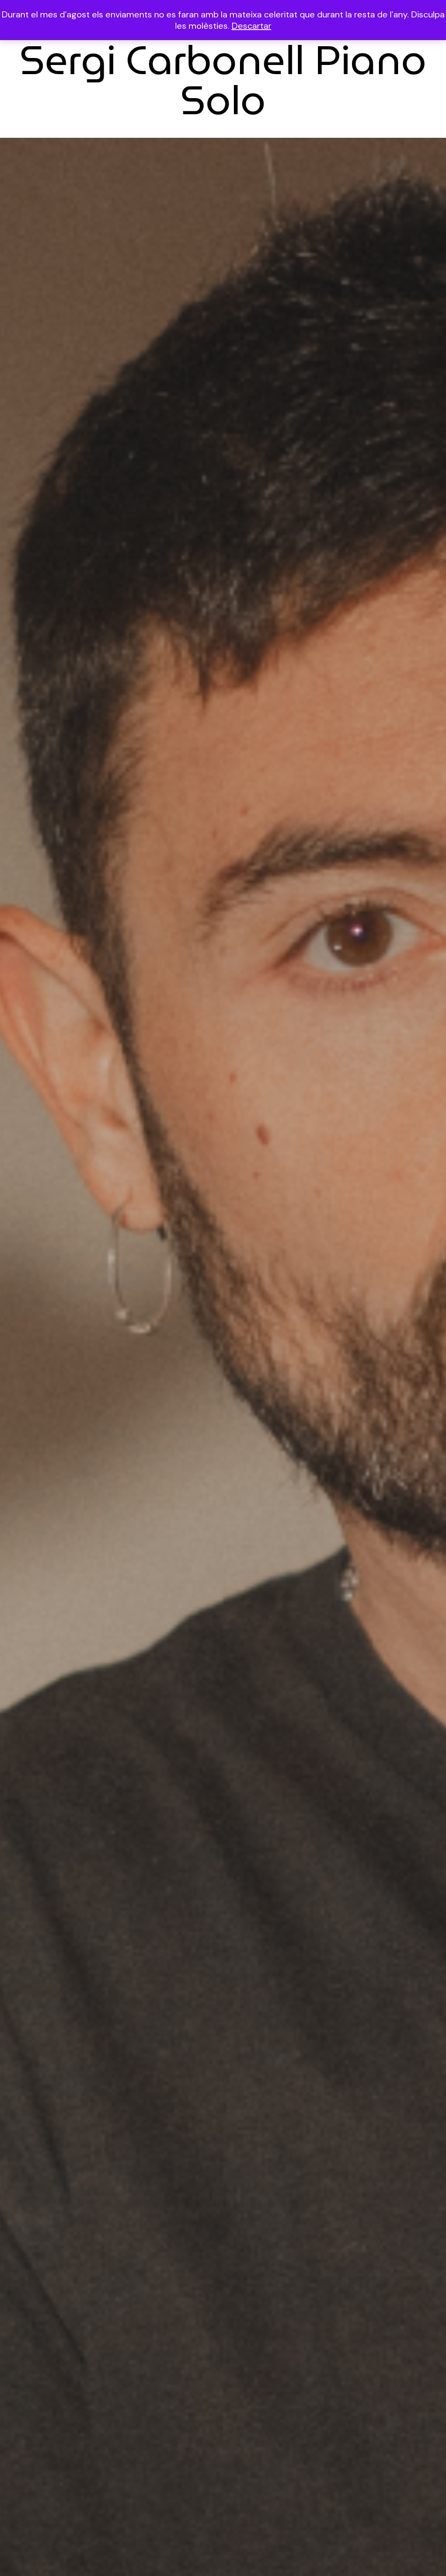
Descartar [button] (252, 26)
